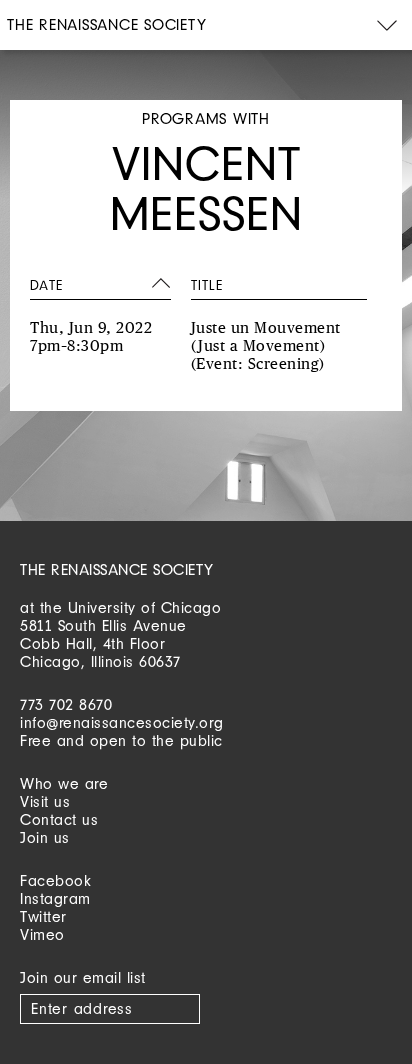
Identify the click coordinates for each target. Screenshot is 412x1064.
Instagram (55, 898)
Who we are (64, 783)
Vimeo (42, 934)
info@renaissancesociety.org (122, 722)
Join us (45, 837)
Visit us (45, 801)
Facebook (55, 880)
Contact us (59, 819)
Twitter (43, 916)
